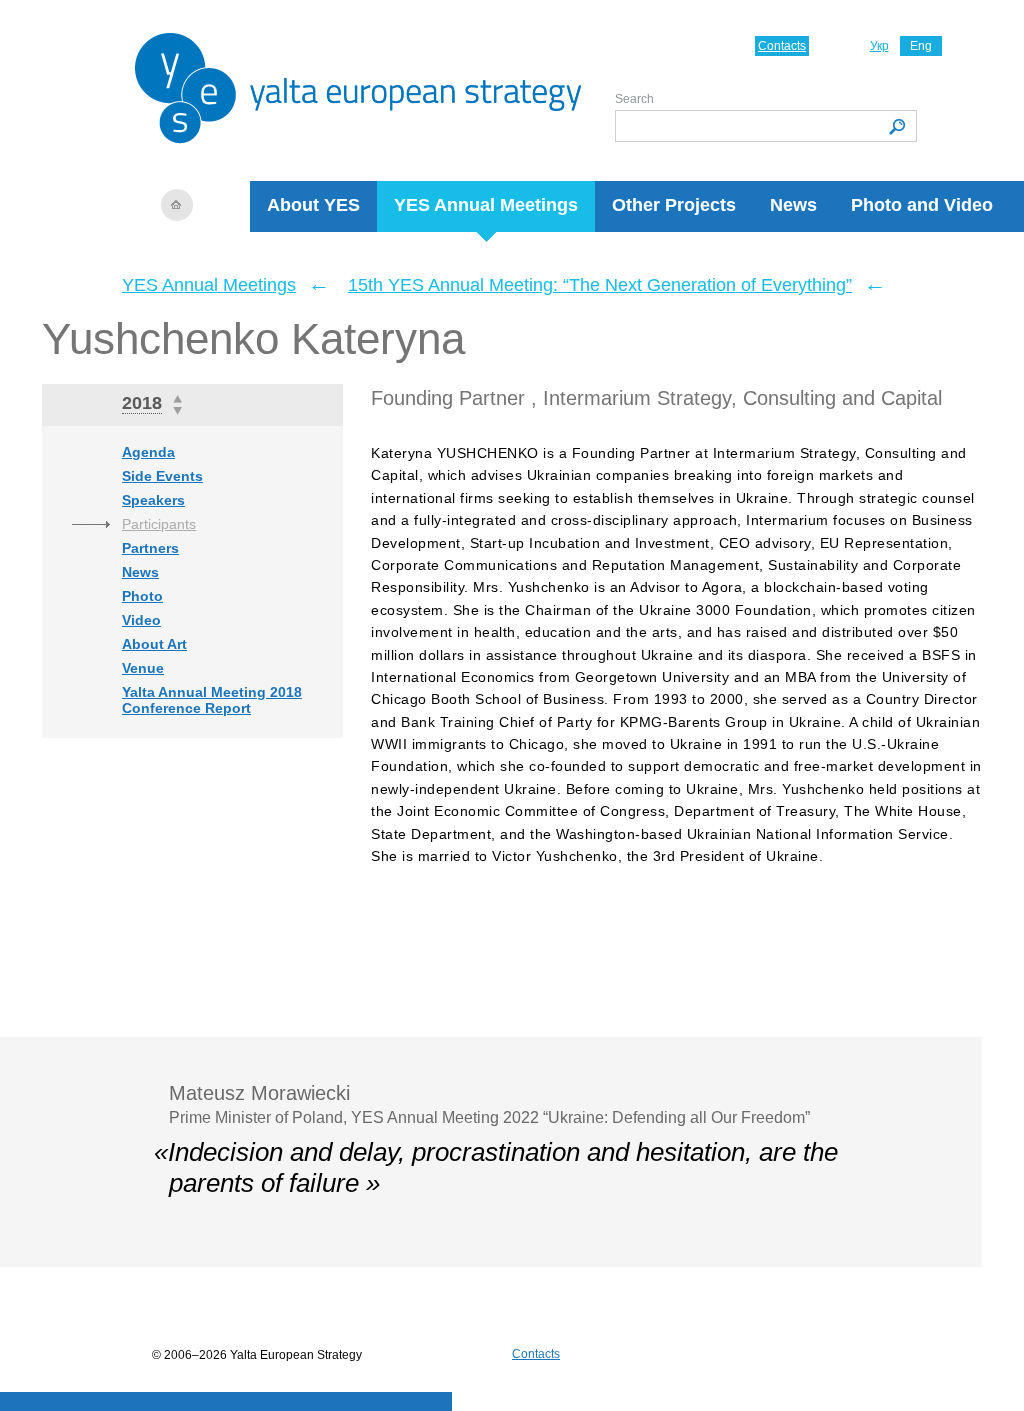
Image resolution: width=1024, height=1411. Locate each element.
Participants (159, 524)
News (793, 205)
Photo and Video (922, 205)
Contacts (782, 46)
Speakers (153, 500)
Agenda (148, 452)
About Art (154, 644)
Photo (142, 596)
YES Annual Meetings (486, 205)
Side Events (162, 476)
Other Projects (674, 205)
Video (141, 620)
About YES (313, 205)
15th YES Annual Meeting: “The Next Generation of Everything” (600, 285)
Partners (150, 548)
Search (634, 99)
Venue (143, 668)
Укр (879, 46)
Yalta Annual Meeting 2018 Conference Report (212, 700)
